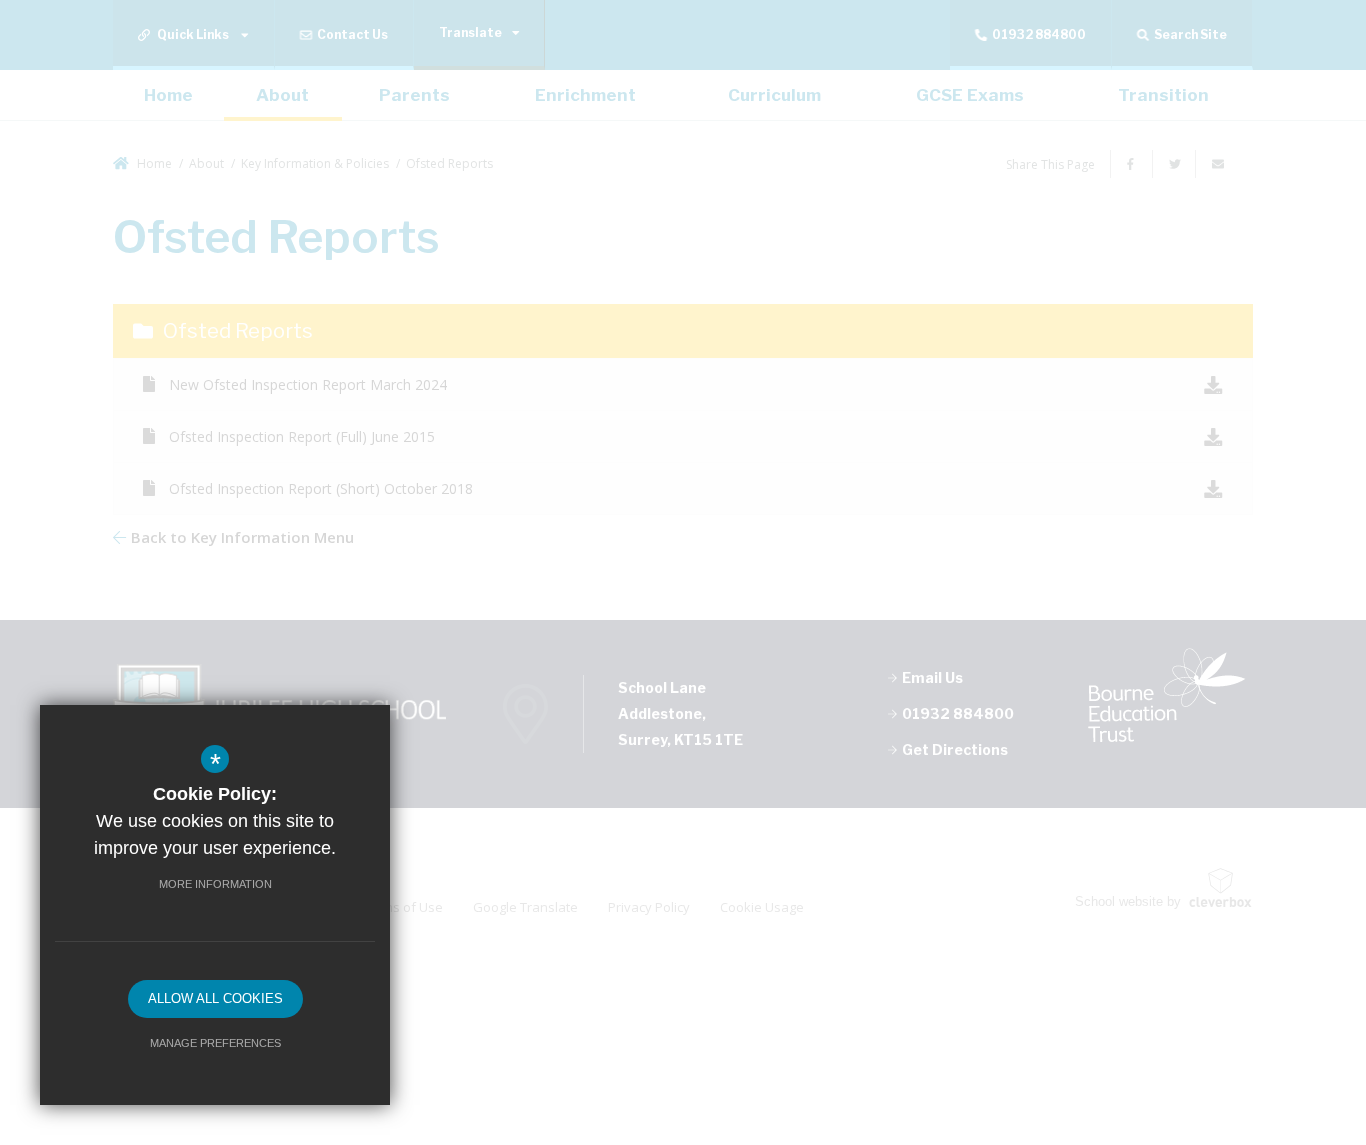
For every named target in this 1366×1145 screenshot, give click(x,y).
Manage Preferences (215, 1043)
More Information (215, 884)
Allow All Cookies (215, 998)
